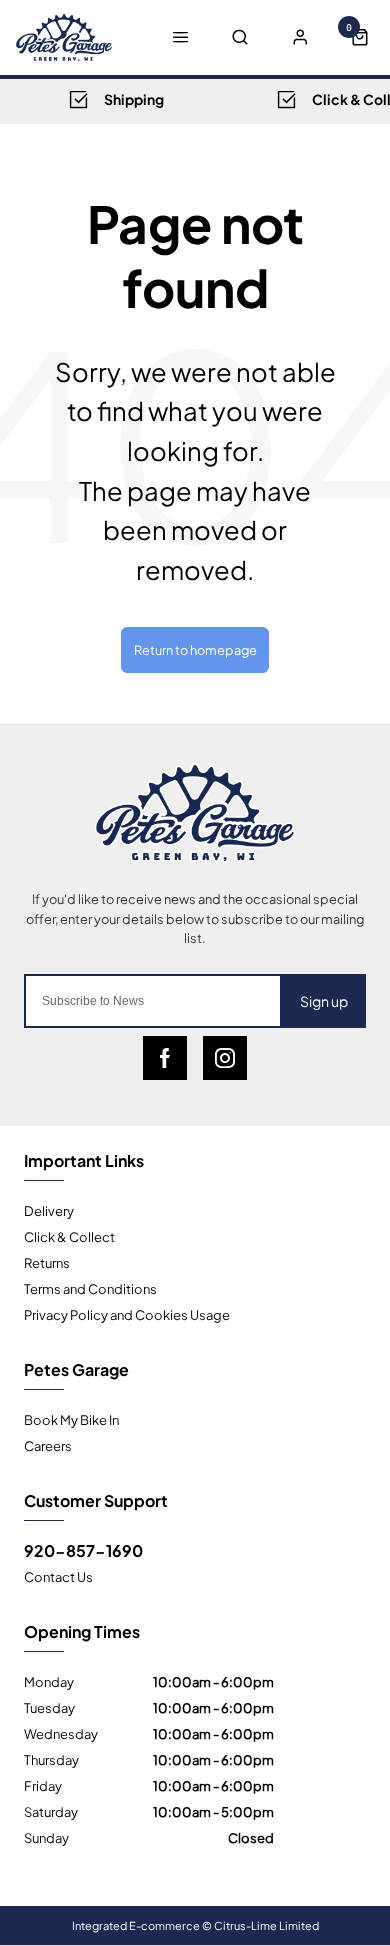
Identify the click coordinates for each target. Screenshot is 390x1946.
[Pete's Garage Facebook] (165, 1058)
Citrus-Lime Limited (266, 1925)
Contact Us (58, 1576)
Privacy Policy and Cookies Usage (127, 1314)
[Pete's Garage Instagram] (225, 1058)
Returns (47, 1262)
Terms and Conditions (90, 1288)
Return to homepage (195, 649)
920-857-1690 (83, 1550)
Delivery (49, 1210)
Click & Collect (69, 1236)
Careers (48, 1445)
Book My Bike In (71, 1419)
